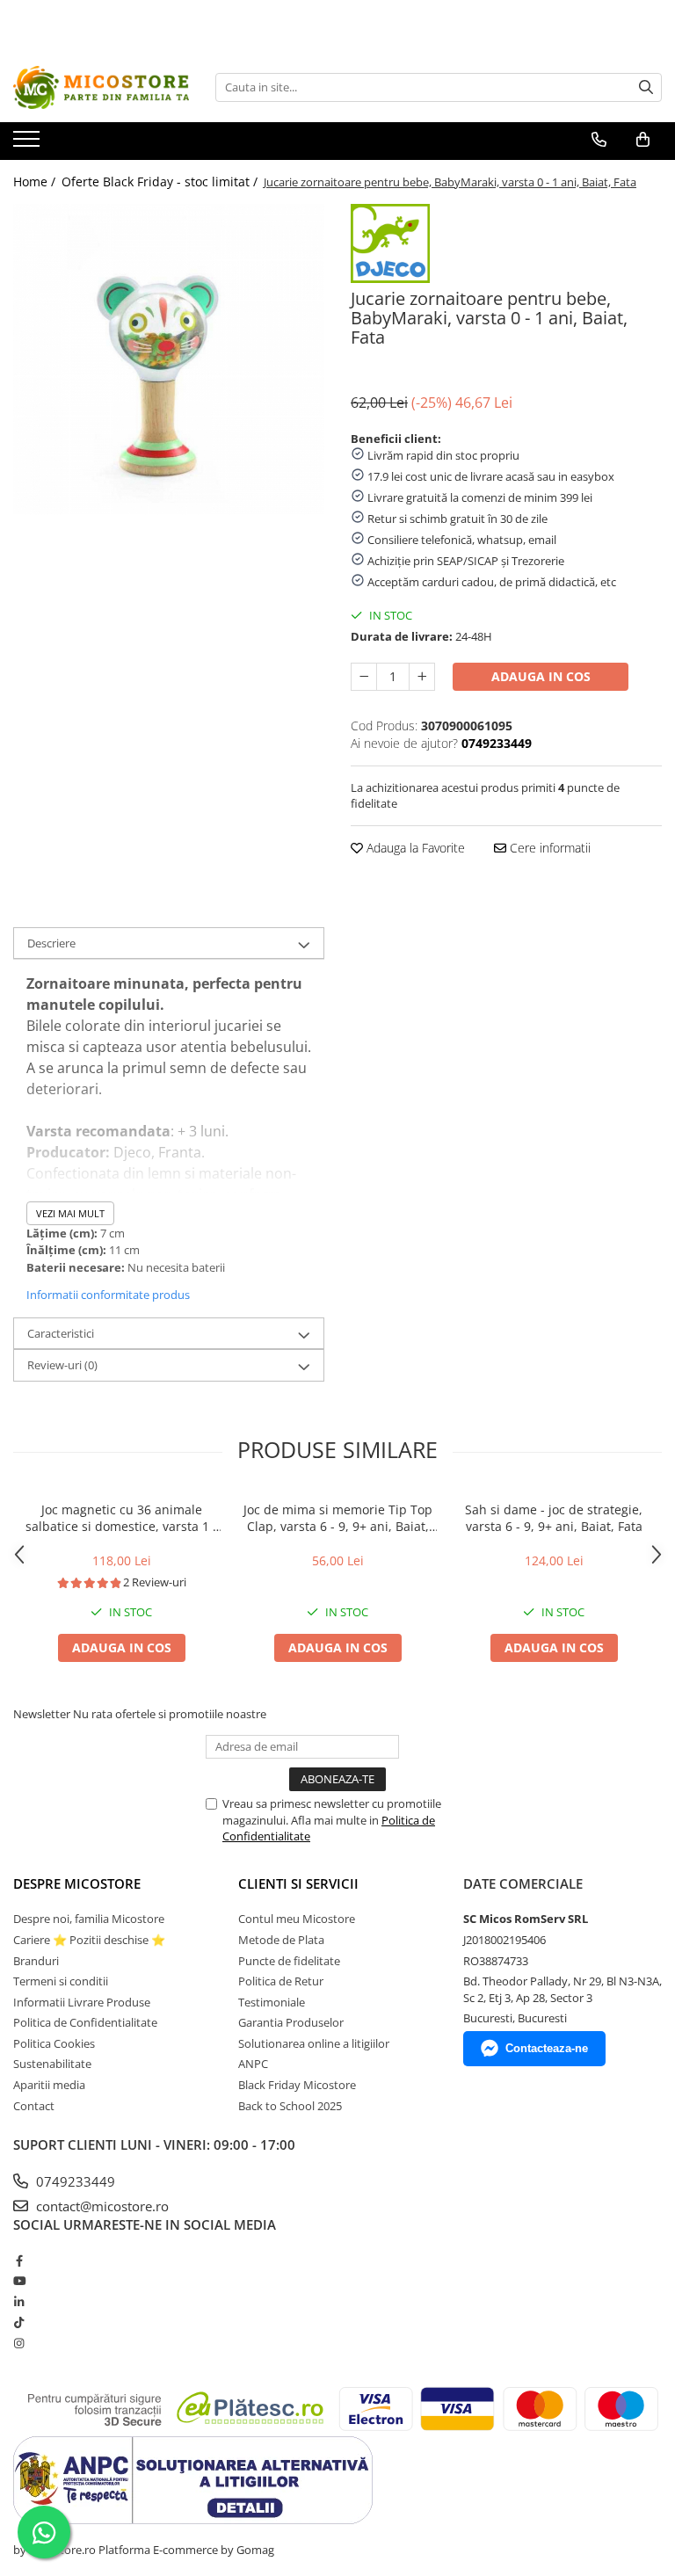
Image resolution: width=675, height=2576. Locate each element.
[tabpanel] (169, 359)
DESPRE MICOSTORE (77, 1883)
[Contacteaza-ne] (599, 140)
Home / (36, 181)
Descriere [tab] (51, 943)
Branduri (36, 1961)
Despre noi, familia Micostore (89, 1919)
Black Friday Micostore (297, 2085)
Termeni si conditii (61, 1981)
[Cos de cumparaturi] (643, 140)
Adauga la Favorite (414, 848)
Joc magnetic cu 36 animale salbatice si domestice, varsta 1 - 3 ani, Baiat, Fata (121, 1518)
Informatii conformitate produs (108, 1295)
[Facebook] (19, 2260)
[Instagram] (19, 2343)
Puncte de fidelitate (289, 1961)
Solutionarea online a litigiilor (314, 2043)
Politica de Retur (281, 1981)
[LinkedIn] (19, 2302)
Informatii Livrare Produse (82, 2002)
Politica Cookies (54, 2043)
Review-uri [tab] (62, 1365)
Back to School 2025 (290, 2106)
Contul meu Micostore (297, 1919)
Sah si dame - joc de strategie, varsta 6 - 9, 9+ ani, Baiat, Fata (554, 1518)
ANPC (253, 2064)
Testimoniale (272, 2002)
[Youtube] (19, 2281)
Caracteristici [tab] (61, 1333)
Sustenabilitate (52, 2064)
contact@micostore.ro (101, 2206)
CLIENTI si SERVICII (298, 1883)
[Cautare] (646, 87)
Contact (34, 2106)
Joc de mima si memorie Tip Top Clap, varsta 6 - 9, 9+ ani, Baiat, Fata (338, 1518)
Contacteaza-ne (547, 2048)
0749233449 (74, 2181)
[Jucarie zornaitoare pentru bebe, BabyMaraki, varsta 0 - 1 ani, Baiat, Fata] (169, 359)
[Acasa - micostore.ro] (101, 87)
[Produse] (29, 144)
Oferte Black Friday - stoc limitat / (161, 181)
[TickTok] (19, 2322)
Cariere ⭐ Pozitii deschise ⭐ (89, 1940)
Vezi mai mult (70, 1213)
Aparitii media (49, 2085)
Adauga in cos (541, 676)
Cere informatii (548, 848)
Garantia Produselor (291, 2022)
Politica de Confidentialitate (85, 2022)
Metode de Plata (281, 1940)
